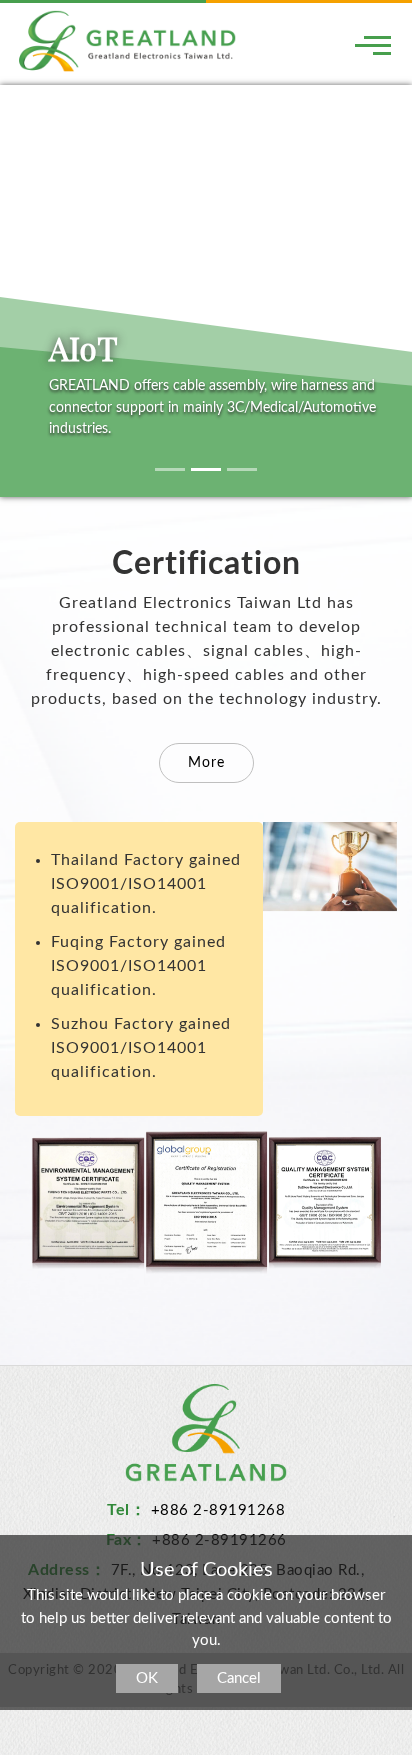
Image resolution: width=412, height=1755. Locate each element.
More (206, 762)
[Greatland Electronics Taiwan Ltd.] (128, 40)
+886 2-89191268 (218, 1510)
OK (147, 1678)
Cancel (239, 1678)
